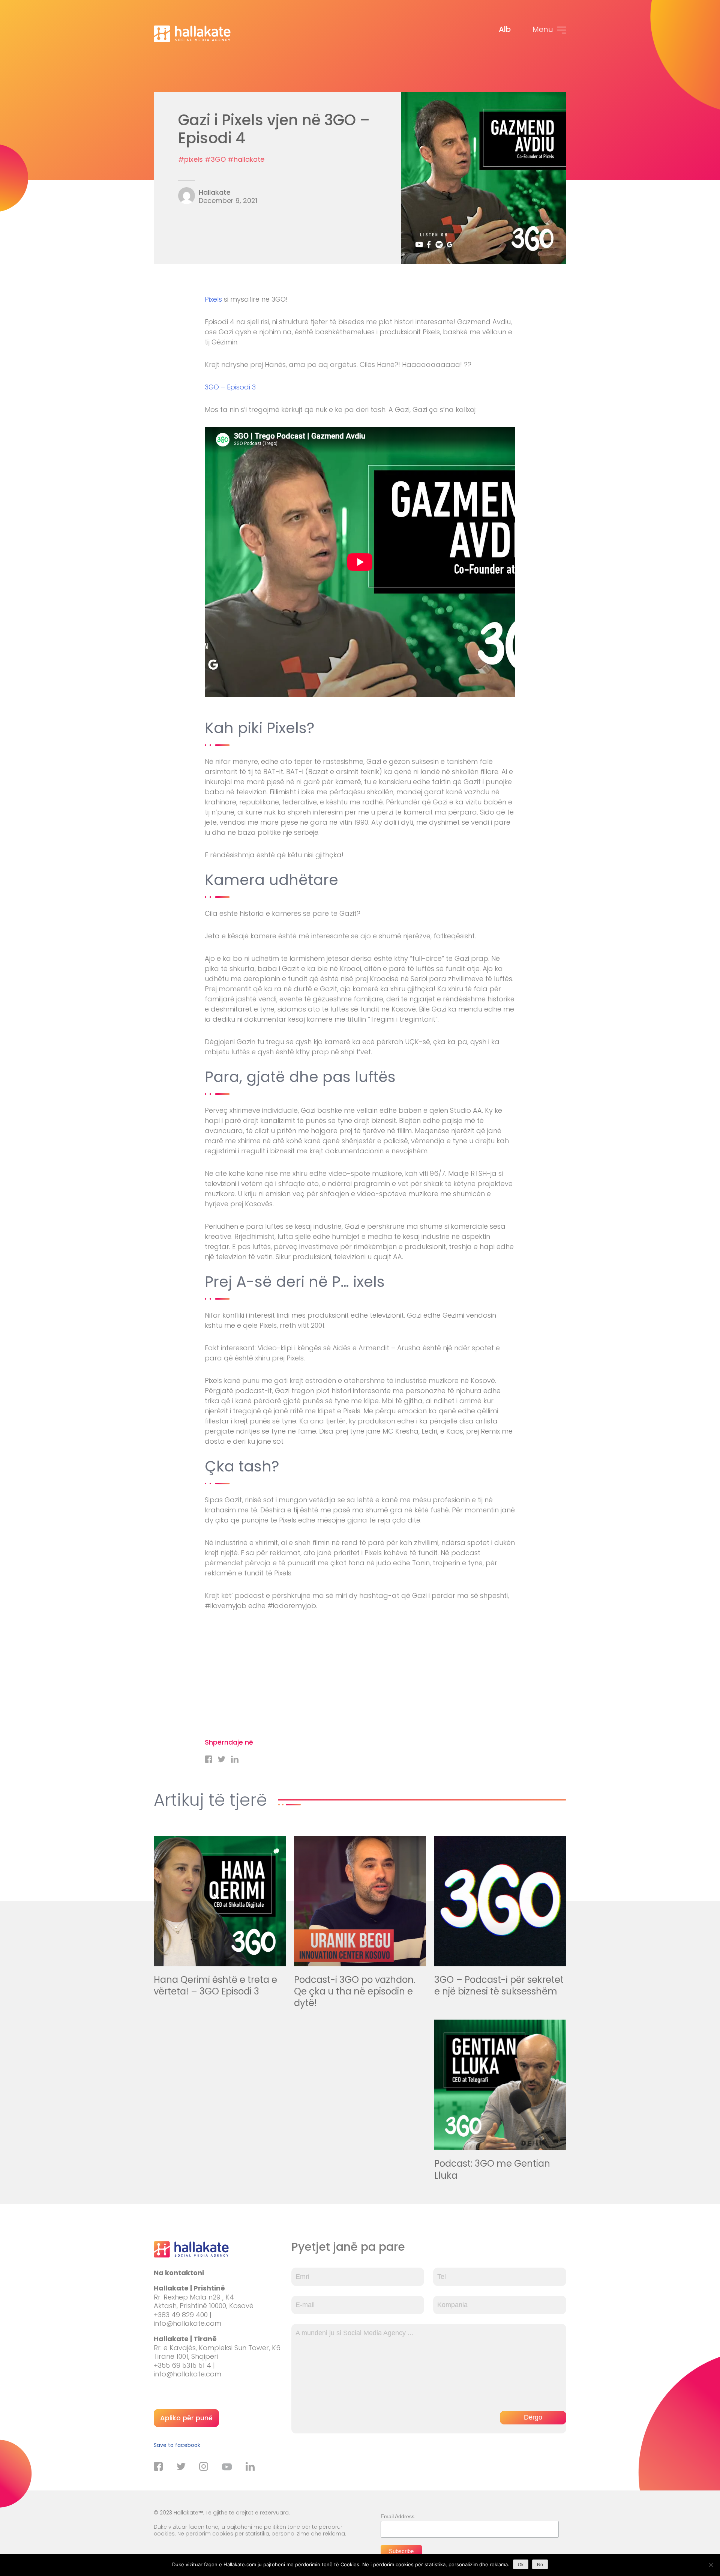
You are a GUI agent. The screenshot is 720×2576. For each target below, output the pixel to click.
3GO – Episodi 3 (230, 387)
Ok (521, 2565)
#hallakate (246, 159)
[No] (711, 2565)
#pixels (190, 159)
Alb (505, 29)
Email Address (397, 2516)
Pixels (213, 299)
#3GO (215, 159)
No (540, 2565)
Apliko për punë (186, 2418)
